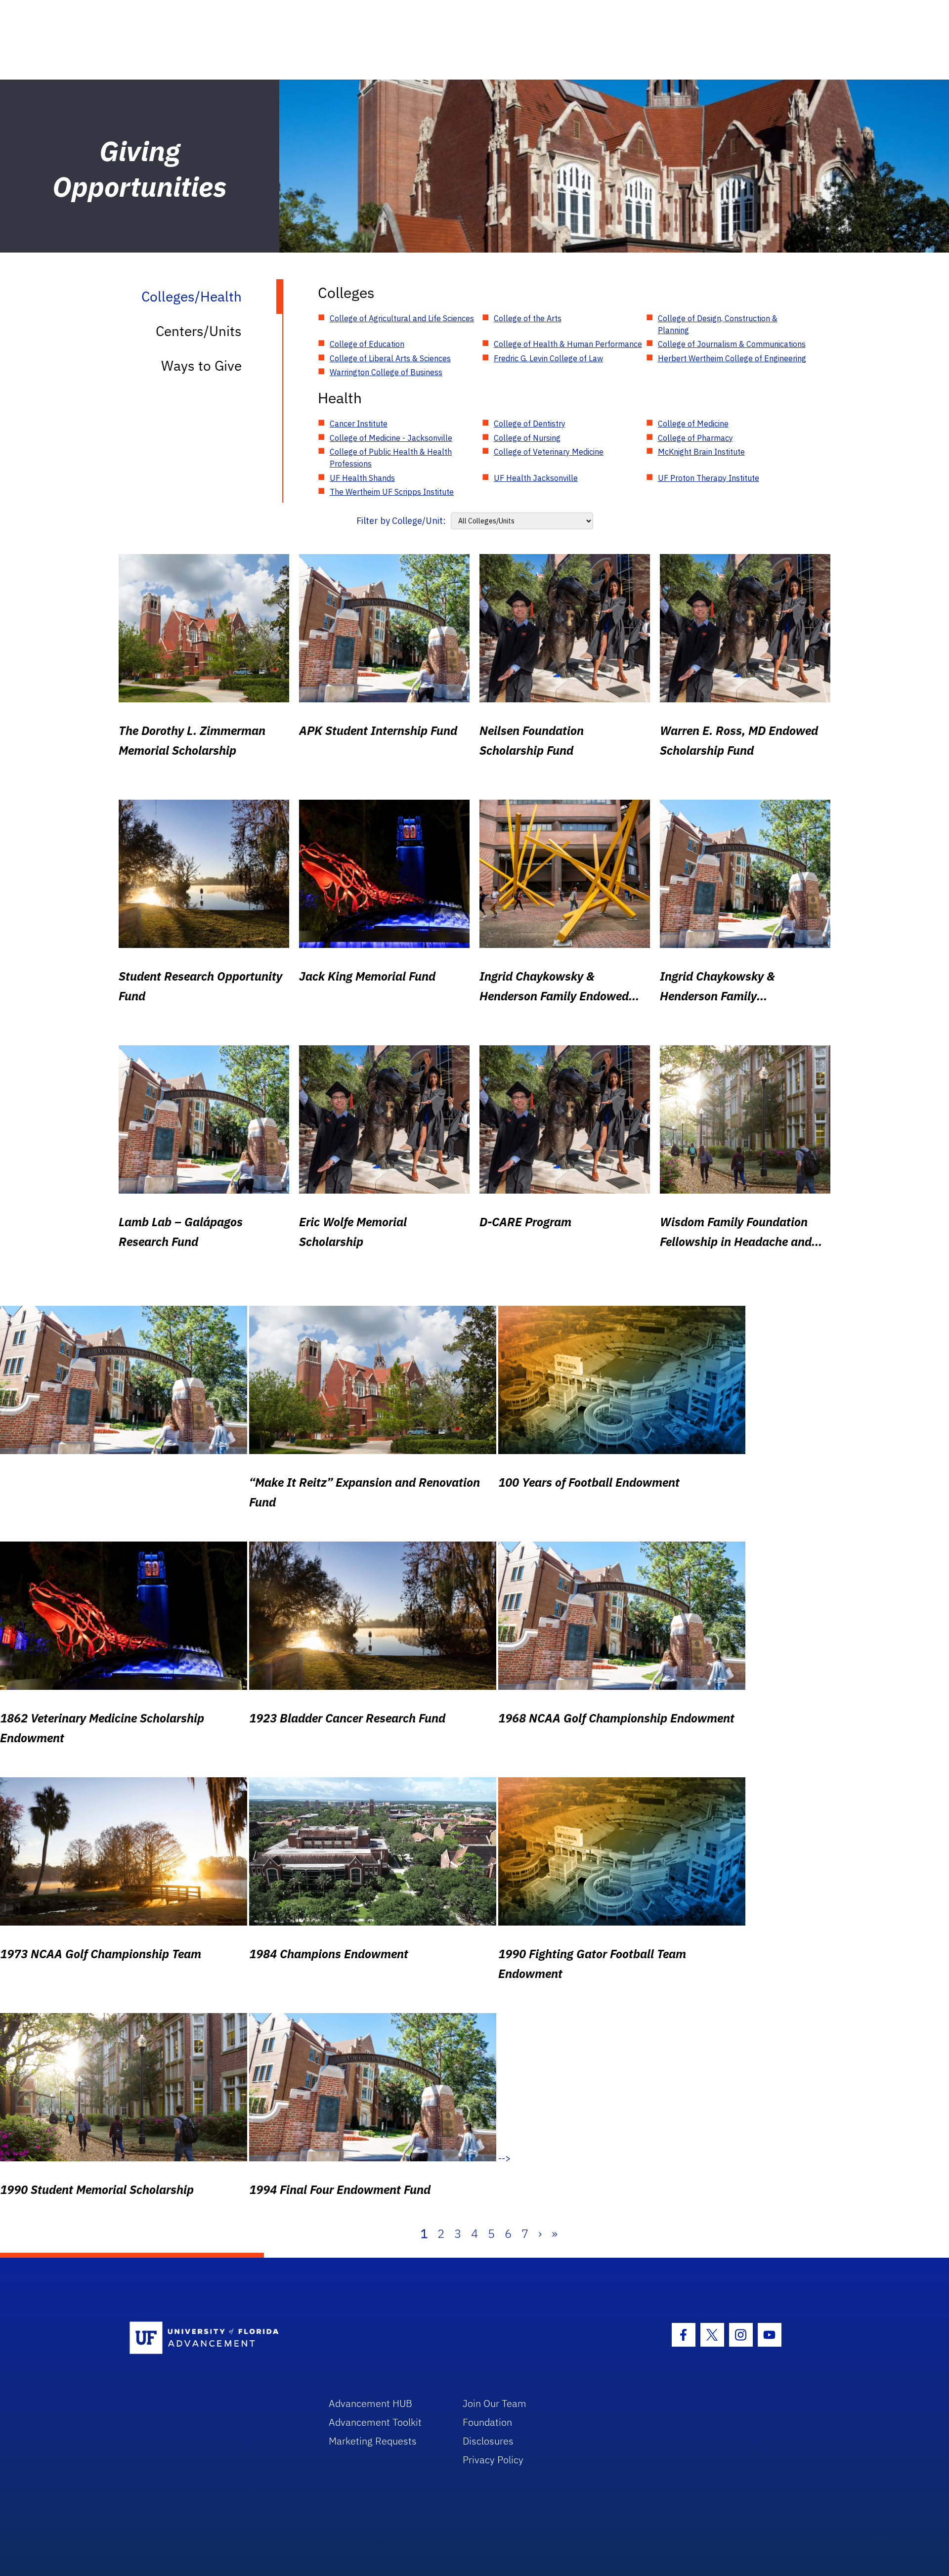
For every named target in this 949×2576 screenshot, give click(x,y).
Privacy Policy (493, 2460)
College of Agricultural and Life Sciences (402, 318)
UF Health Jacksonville (536, 478)
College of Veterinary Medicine (549, 452)
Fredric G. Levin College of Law (548, 358)
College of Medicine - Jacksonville (391, 438)
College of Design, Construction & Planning (718, 324)
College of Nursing (527, 438)
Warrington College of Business (386, 372)
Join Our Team (495, 2403)
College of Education (367, 344)
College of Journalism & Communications (732, 344)
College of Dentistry (530, 424)
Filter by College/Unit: (401, 521)
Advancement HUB (370, 2403)
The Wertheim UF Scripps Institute (392, 492)
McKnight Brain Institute (701, 452)
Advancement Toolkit (375, 2422)
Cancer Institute (359, 424)
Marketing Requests (373, 2441)
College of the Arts (528, 318)
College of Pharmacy (695, 438)
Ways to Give (201, 365)
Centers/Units (199, 331)
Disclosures (488, 2441)
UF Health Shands (362, 478)
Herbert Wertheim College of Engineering (732, 358)
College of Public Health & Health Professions (391, 458)
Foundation (487, 2422)
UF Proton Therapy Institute (709, 478)
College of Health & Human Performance (568, 344)
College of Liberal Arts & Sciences (390, 358)
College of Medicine (693, 424)
